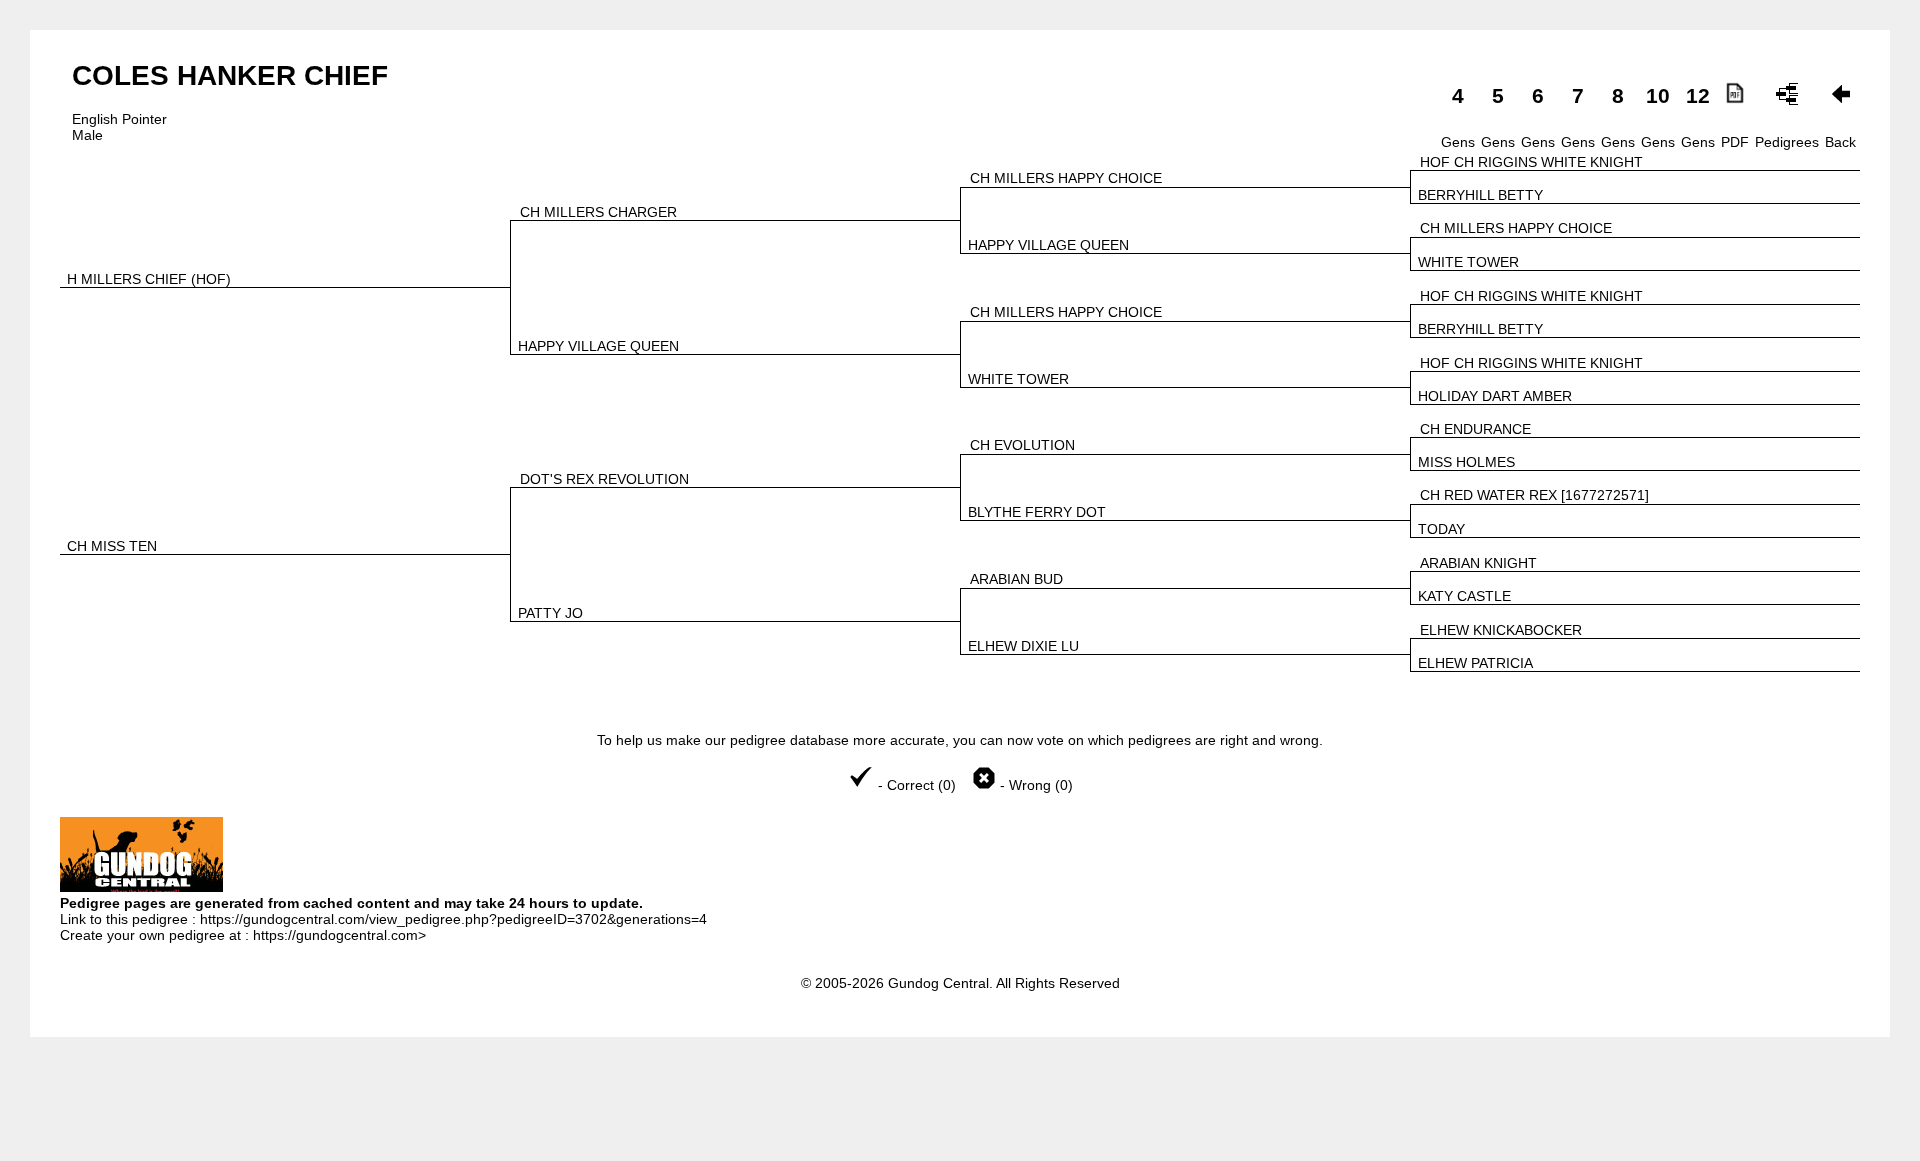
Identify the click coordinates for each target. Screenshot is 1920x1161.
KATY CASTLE (1464, 596)
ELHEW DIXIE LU (1023, 646)
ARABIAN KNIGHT (1478, 563)
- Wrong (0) (1034, 785)
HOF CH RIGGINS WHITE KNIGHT (1531, 162)
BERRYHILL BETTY (1480, 195)
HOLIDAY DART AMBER (1495, 396)
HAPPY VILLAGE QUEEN (1048, 245)
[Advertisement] (960, 1112)
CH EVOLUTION (1022, 445)
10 (1658, 95)
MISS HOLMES (1466, 462)
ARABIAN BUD (1016, 579)
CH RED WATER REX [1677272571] (1534, 495)
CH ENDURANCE (1475, 429)
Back (1840, 142)
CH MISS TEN (112, 546)
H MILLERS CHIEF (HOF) (149, 279)
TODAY (1441, 529)
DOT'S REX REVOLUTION (604, 479)
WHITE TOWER (1468, 262)
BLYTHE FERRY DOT (1037, 512)
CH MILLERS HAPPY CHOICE (1066, 178)
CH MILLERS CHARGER (598, 212)
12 (1698, 95)
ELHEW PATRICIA (1475, 663)
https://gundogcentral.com (335, 935)
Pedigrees (1787, 142)
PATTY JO (550, 613)
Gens (1458, 142)
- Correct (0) (917, 785)
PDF (1735, 142)
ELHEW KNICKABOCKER (1501, 630)
